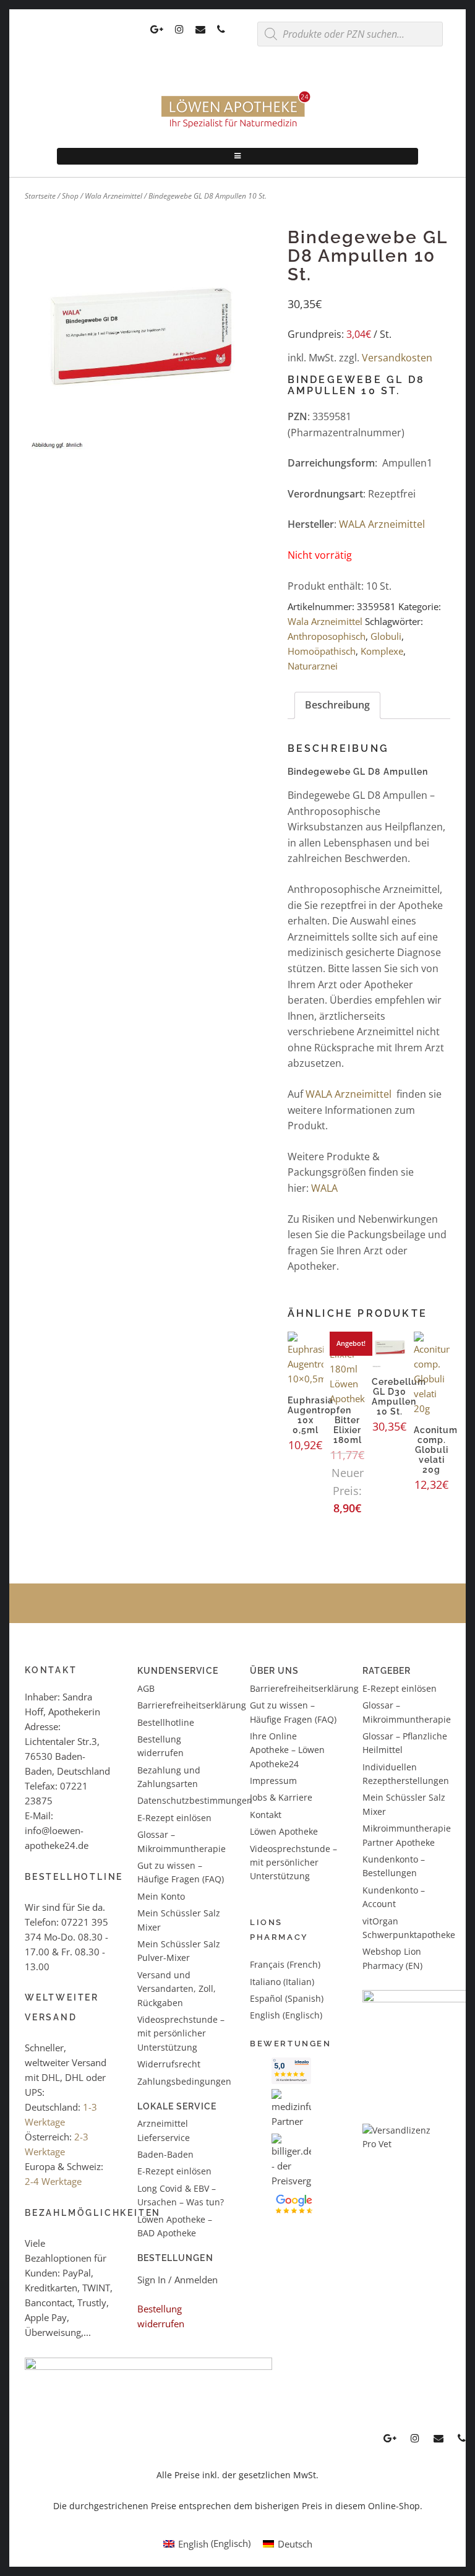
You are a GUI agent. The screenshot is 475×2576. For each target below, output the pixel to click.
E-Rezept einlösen (174, 1818)
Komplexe (382, 651)
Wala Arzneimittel (113, 196)
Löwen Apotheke (284, 1831)
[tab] (337, 705)
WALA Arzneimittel (382, 524)
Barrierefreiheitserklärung (192, 1705)
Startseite (40, 196)
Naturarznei (313, 666)
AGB (146, 1688)
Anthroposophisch (327, 636)
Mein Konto (161, 1896)
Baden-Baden (165, 2154)
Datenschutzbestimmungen (195, 1800)
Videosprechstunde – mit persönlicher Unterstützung (181, 2033)
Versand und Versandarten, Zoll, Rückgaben (177, 1989)
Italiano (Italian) (282, 1982)
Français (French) (285, 1964)
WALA (324, 1188)
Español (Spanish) (287, 1998)
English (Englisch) (286, 2015)
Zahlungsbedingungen (184, 2081)
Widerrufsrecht (169, 2064)
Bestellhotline (166, 1722)
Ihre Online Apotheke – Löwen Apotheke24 (287, 1750)
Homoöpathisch (322, 651)
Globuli (386, 636)
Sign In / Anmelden (178, 2280)
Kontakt (266, 1815)
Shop (70, 196)
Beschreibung (337, 705)
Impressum (273, 1781)
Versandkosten (397, 358)
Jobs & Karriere (281, 1797)
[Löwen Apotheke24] (237, 128)
